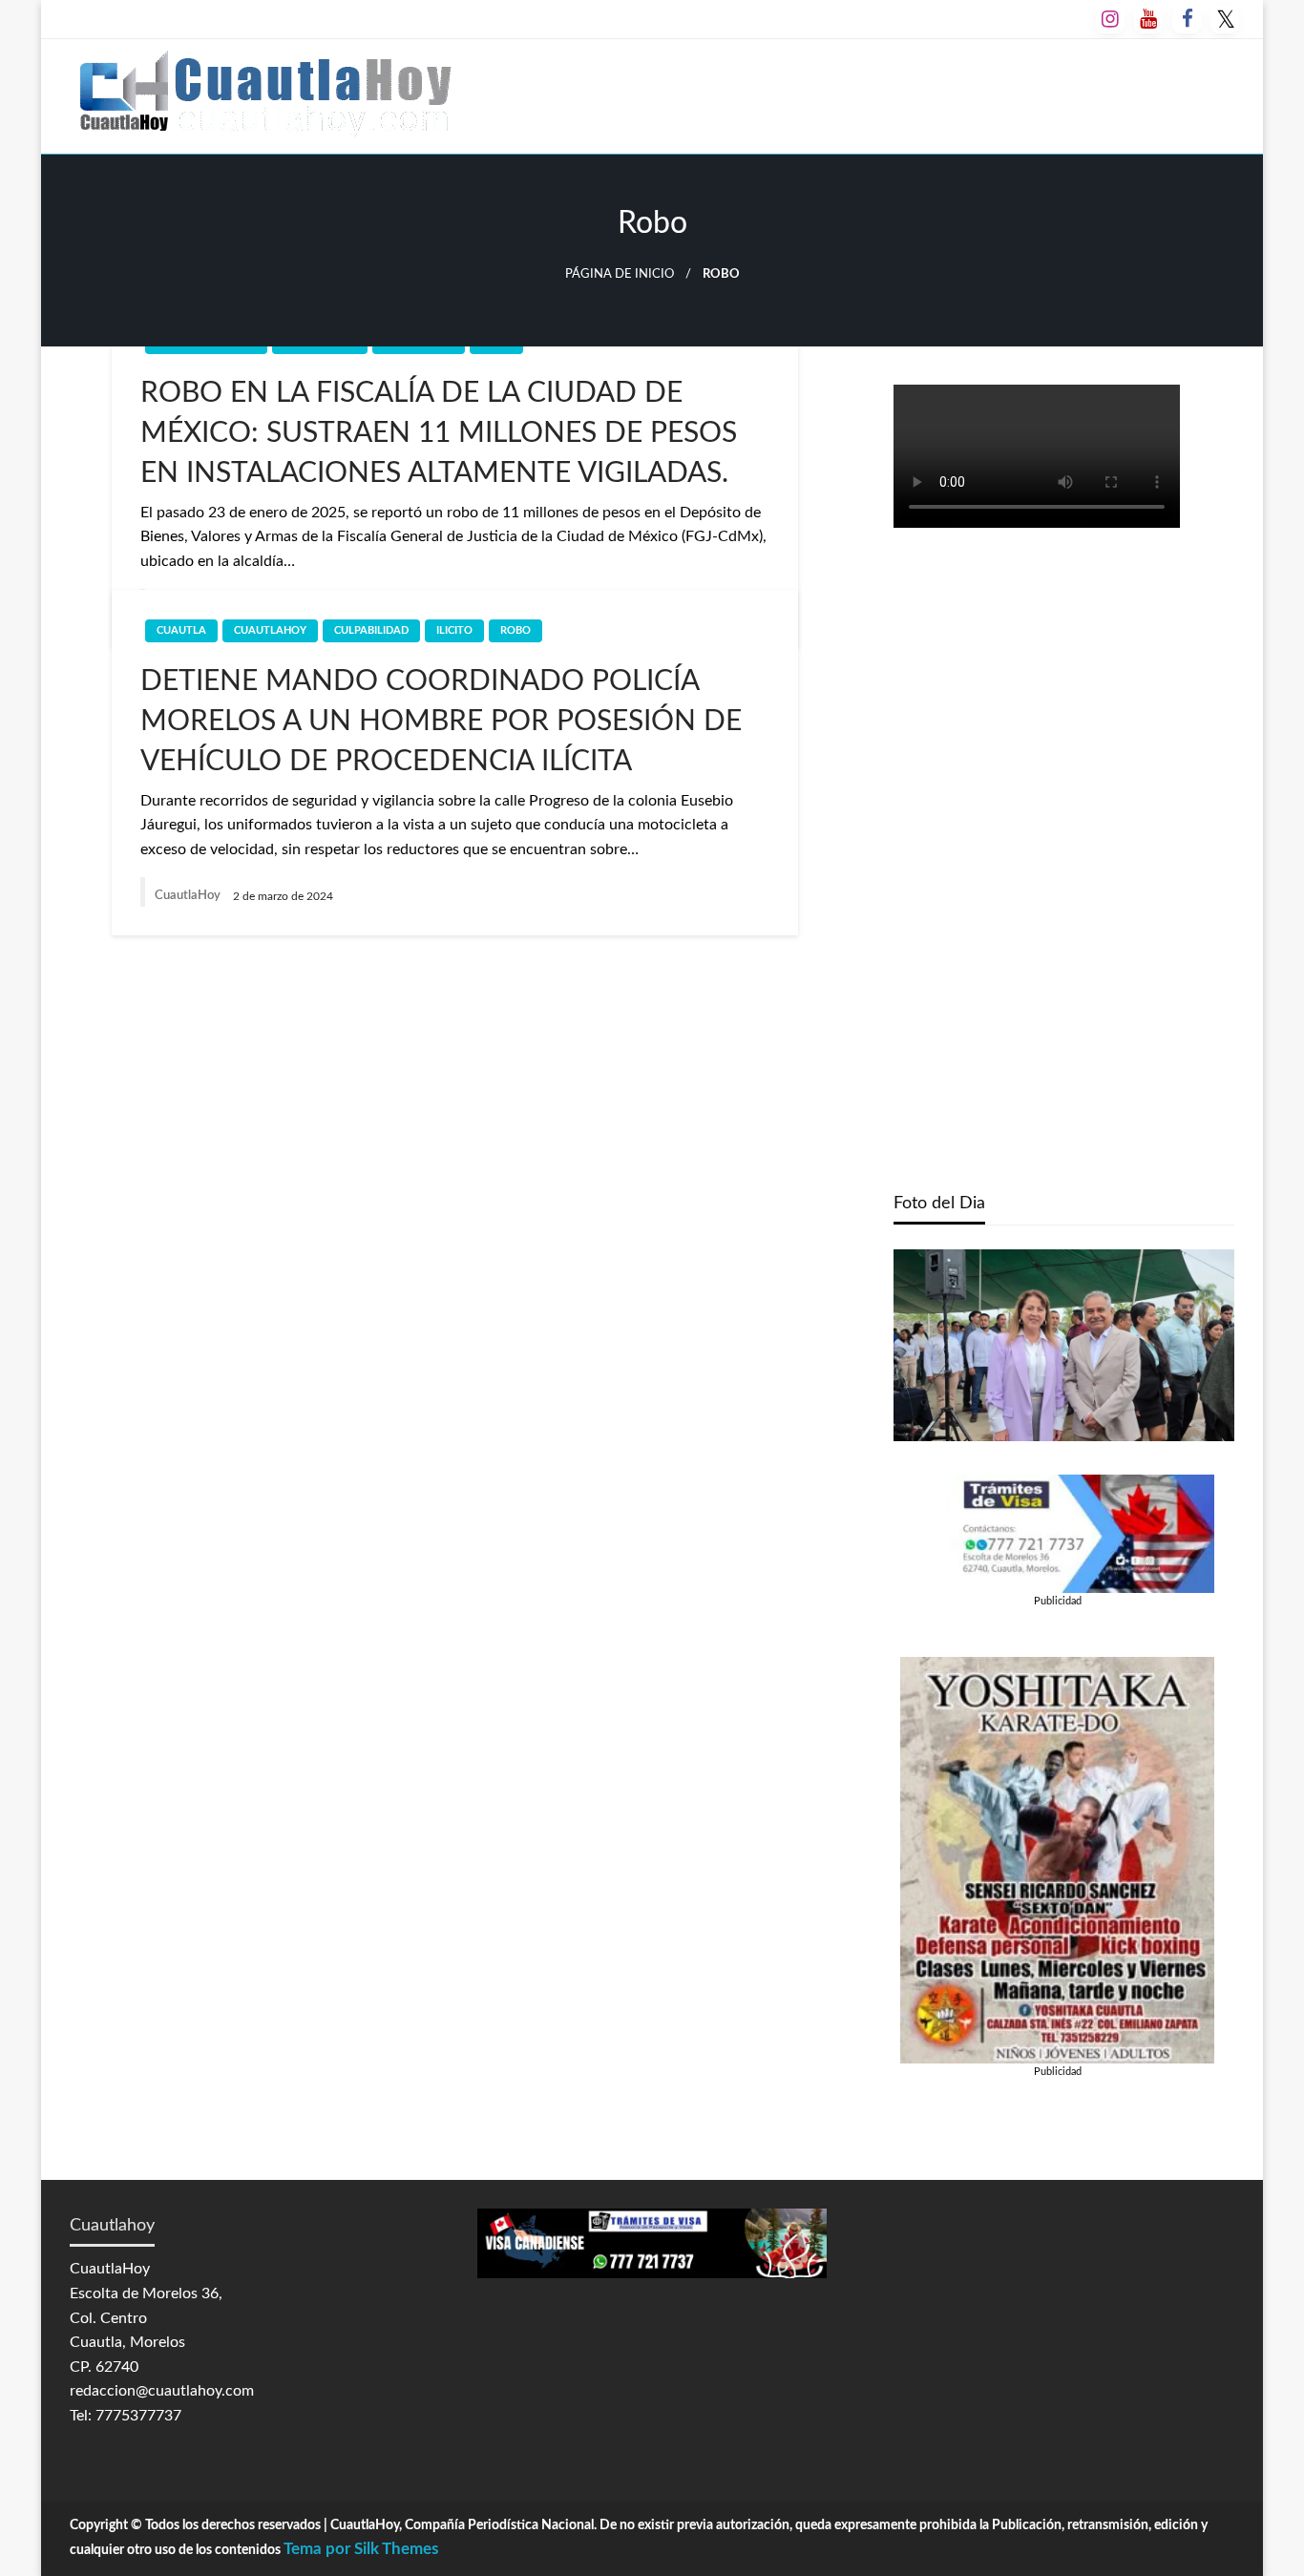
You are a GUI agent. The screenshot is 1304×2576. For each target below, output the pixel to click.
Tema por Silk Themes (361, 2549)
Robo (515, 630)
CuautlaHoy (270, 630)
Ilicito (454, 630)
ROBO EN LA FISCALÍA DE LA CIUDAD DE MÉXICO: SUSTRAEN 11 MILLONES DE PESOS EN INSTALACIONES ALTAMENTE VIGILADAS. (439, 433)
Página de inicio (620, 274)
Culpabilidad (371, 630)
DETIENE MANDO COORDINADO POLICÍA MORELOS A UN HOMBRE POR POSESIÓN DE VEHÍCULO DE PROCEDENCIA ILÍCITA (441, 722)
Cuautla (181, 630)
